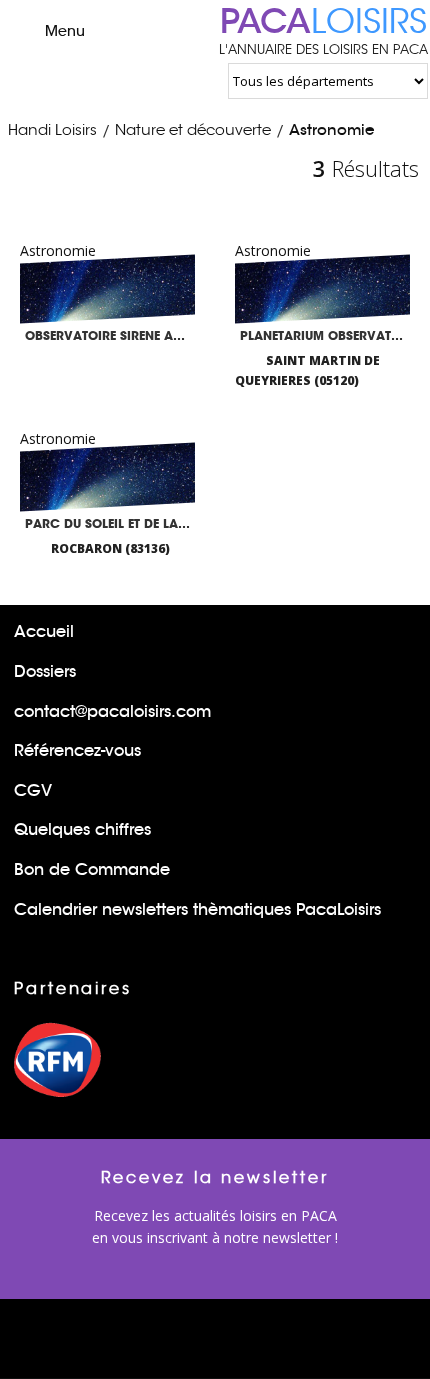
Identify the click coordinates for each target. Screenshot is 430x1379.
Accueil (44, 631)
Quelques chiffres (82, 829)
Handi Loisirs (52, 129)
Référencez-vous (77, 750)
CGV (33, 790)
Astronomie (332, 129)
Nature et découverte (193, 129)
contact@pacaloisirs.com (112, 711)
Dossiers (45, 671)
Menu (65, 31)
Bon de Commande (92, 869)
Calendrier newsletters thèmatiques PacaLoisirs (197, 909)
